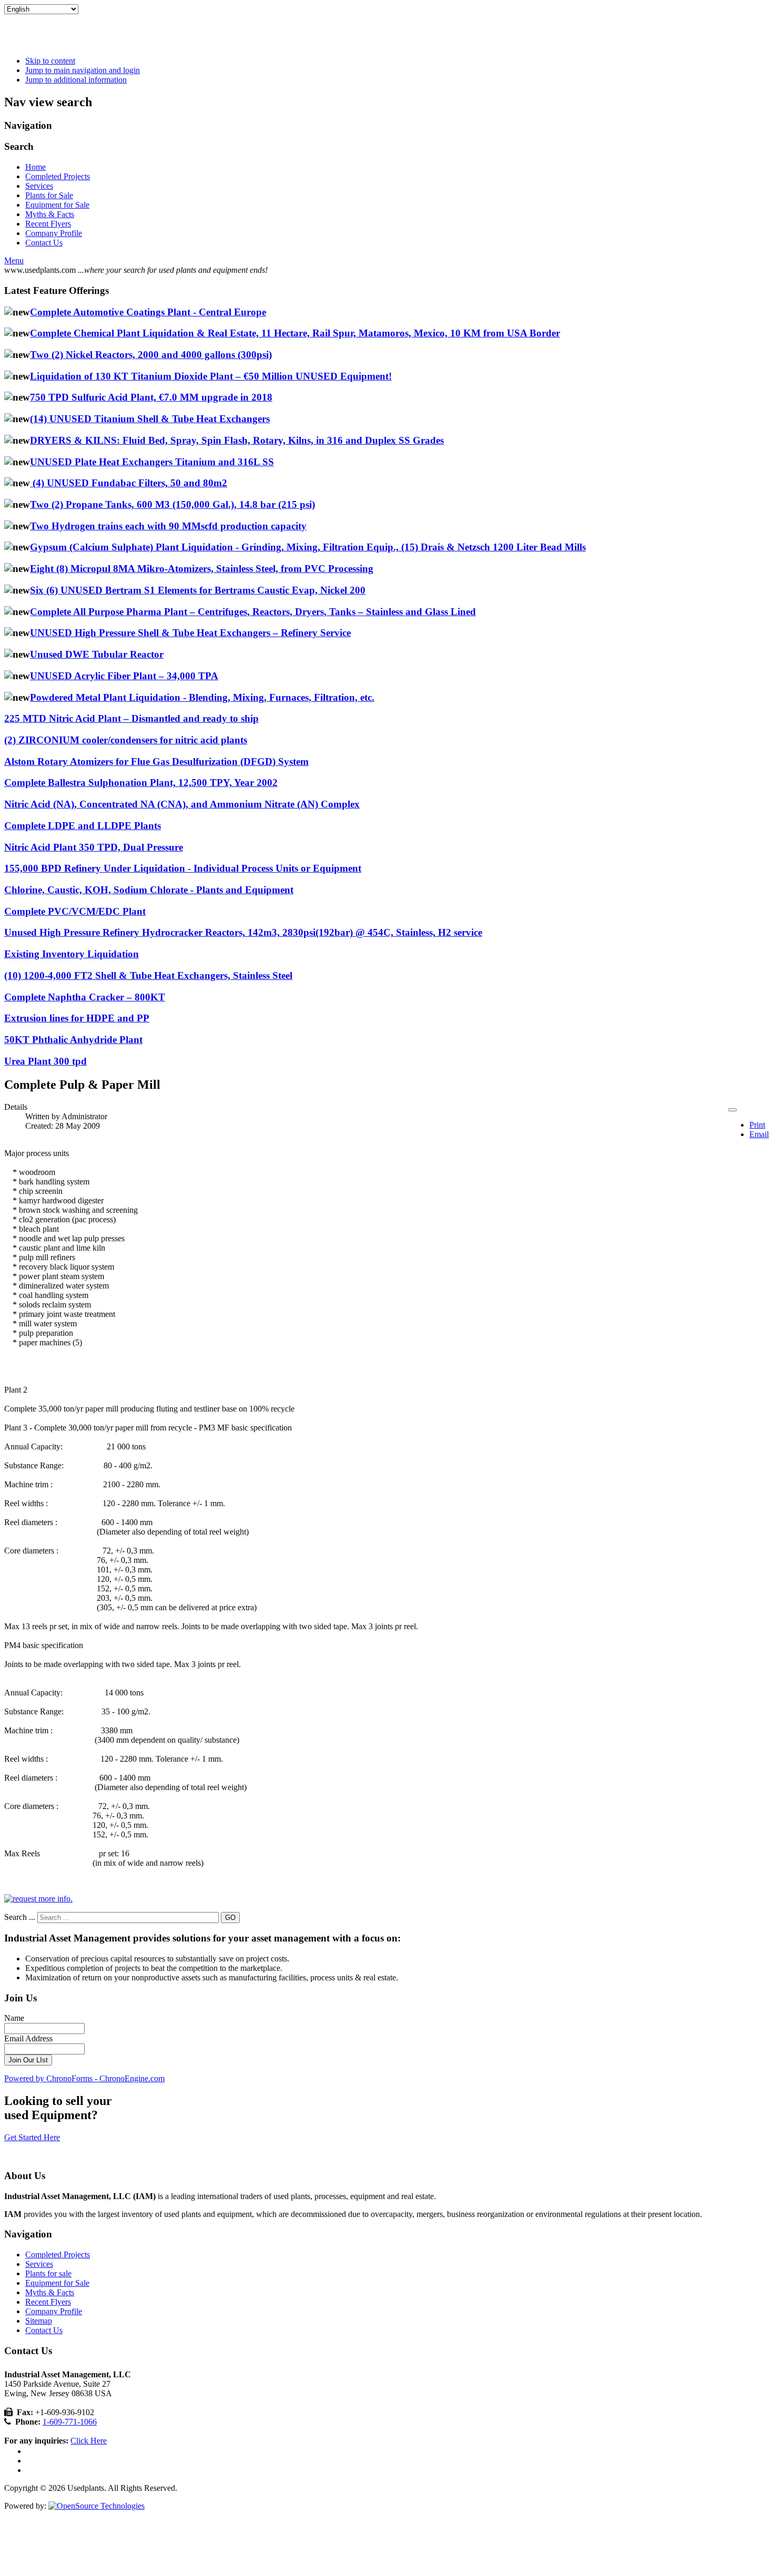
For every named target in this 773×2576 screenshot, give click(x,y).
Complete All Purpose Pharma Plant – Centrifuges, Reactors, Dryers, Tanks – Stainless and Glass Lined (253, 612)
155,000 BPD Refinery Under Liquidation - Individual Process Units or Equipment (183, 868)
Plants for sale (48, 2273)
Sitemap (39, 2321)
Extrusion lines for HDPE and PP (77, 1018)
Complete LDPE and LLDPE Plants (83, 826)
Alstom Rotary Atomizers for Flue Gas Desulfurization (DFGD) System (156, 761)
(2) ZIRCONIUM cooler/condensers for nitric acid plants (126, 740)
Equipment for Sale (57, 205)
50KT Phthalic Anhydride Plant (73, 1040)
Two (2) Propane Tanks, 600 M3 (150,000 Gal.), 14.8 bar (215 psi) (172, 504)
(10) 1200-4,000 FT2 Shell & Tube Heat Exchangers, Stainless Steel (148, 975)
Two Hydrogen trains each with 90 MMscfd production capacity (168, 526)
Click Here (89, 2441)
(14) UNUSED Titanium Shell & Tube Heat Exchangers (150, 419)
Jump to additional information (76, 80)
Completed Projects (58, 176)
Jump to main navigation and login (83, 70)
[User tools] (733, 1110)
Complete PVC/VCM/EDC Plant (75, 911)
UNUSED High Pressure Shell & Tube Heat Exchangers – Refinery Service (190, 633)
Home (35, 167)
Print (757, 1125)
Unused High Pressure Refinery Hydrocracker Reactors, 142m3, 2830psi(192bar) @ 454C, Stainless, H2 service (243, 932)
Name (14, 2018)
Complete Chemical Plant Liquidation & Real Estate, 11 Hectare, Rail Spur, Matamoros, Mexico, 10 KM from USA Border (295, 333)
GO (230, 1918)
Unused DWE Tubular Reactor (97, 654)
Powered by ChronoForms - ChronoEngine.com (84, 2078)
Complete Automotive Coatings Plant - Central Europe (148, 312)
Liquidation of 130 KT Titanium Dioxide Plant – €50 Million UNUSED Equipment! (211, 376)
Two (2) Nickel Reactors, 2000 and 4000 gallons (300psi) (151, 355)
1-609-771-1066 (70, 2422)
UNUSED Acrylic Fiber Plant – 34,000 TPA (124, 676)
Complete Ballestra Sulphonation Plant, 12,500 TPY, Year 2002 (141, 783)
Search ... (20, 1917)
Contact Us (44, 243)
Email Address (28, 2038)
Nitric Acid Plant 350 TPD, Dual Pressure (94, 847)
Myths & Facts (50, 214)
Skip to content (50, 61)
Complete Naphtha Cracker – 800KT (85, 997)
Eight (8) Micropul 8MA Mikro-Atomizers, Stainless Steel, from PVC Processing (202, 569)
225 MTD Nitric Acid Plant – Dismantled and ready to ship (131, 718)
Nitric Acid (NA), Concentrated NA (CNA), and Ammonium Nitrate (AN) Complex (182, 804)
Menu (14, 260)
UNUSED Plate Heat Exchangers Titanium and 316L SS (152, 462)
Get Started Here (32, 2137)
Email (759, 1134)
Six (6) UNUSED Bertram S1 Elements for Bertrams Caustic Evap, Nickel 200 (198, 590)
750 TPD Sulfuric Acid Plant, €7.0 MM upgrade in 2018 (151, 397)
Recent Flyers (48, 224)
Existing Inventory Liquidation (72, 954)
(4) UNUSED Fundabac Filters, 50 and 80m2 (129, 483)
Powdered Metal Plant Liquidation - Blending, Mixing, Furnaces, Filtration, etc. (202, 697)
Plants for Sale (49, 195)
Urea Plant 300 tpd (45, 1061)
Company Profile (54, 233)
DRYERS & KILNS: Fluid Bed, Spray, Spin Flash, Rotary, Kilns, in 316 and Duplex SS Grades (237, 440)
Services (39, 186)
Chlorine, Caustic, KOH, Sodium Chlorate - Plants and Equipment (149, 890)
